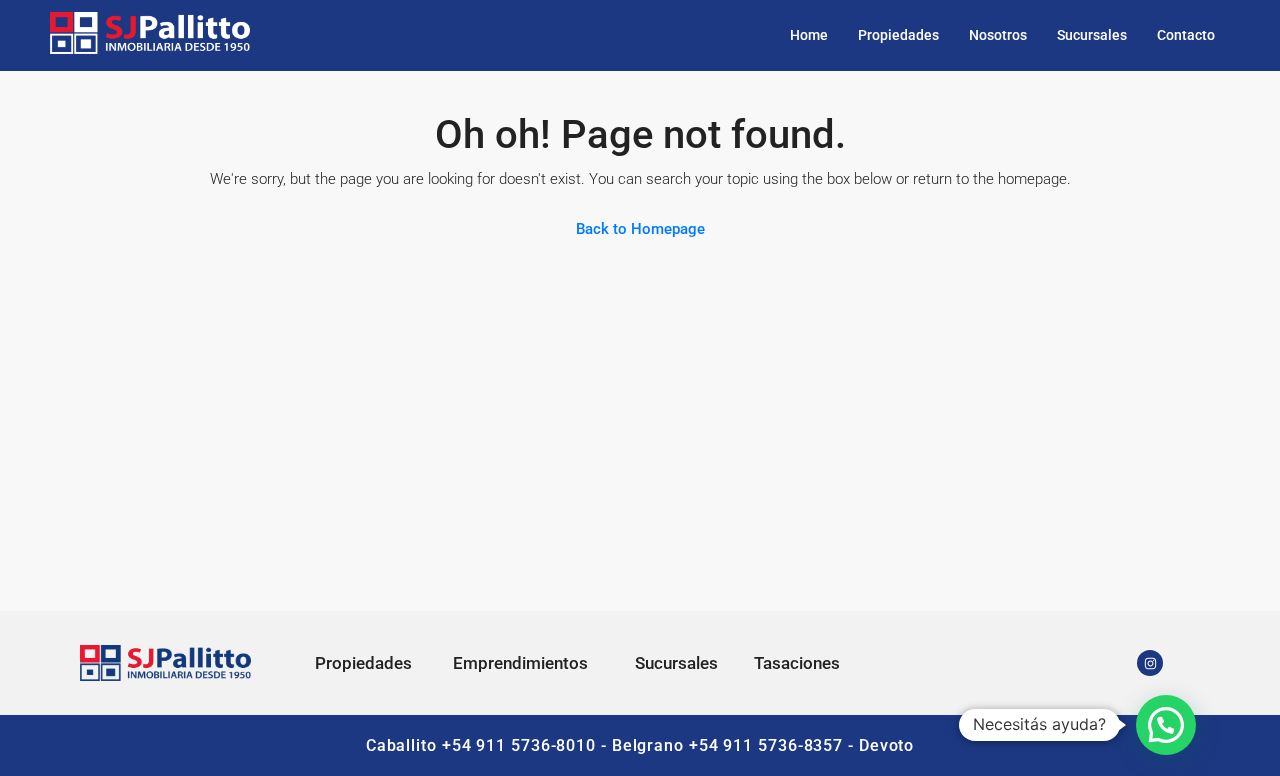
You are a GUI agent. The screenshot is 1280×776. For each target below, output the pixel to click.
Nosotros (998, 35)
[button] (1166, 725)
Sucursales (1092, 35)
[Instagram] (1150, 663)
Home (809, 35)
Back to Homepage (640, 229)
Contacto (1186, 35)
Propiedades (898, 35)
